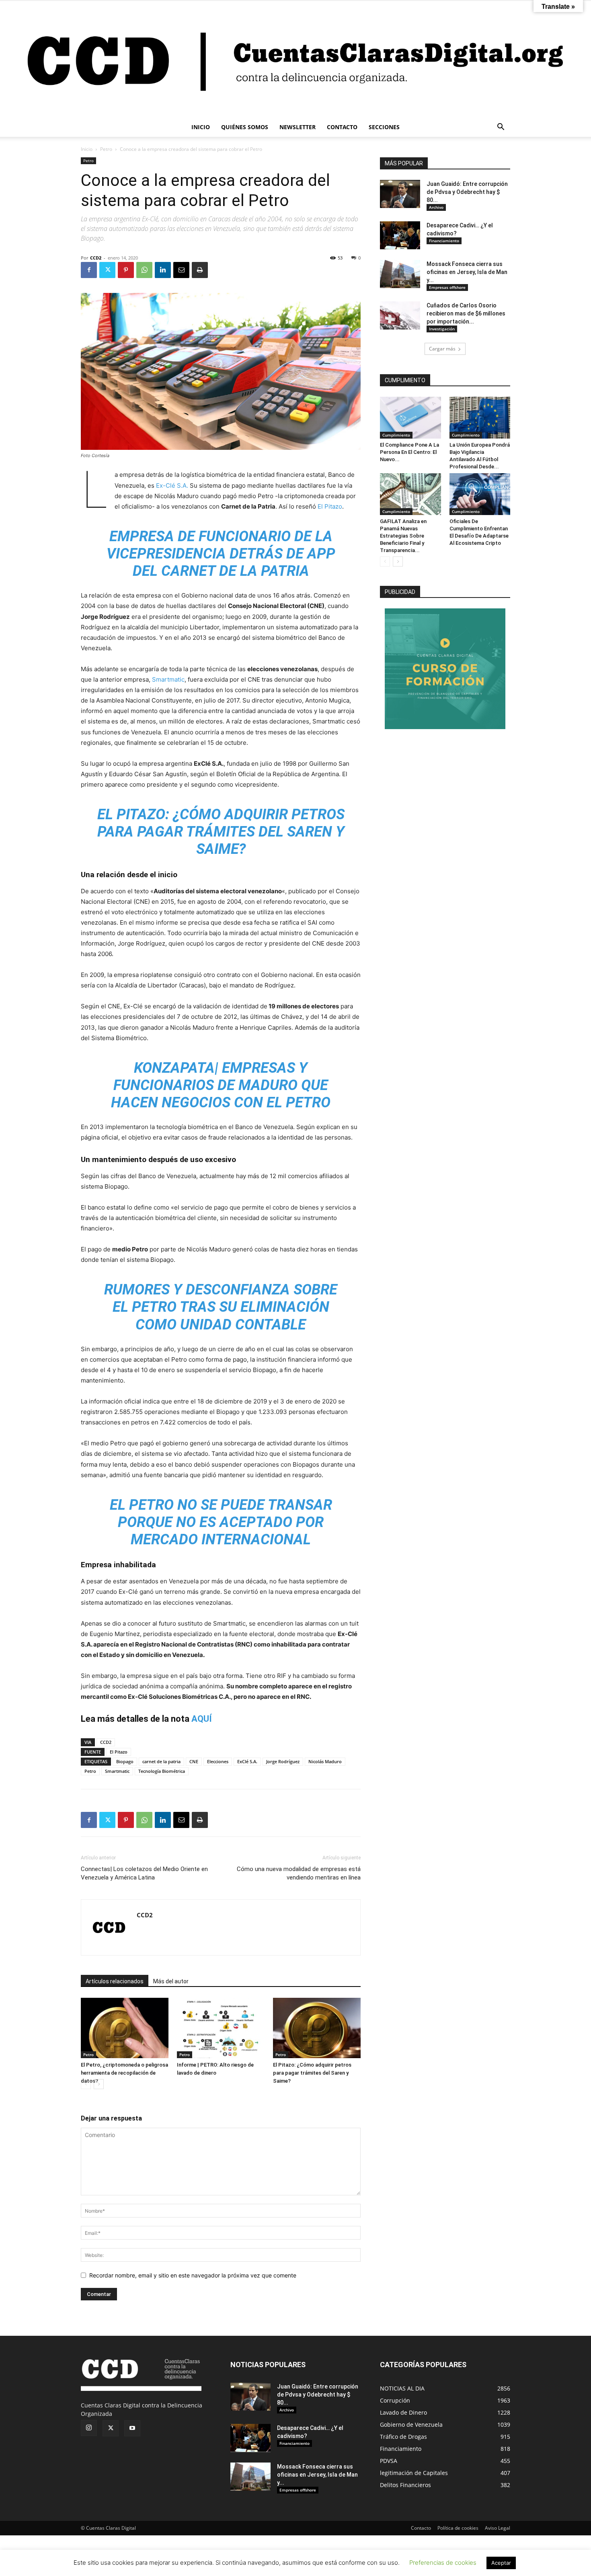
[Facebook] (89, 270)
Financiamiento (444, 241)
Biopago (125, 1761)
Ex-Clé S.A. (173, 485)
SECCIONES (384, 127)
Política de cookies (458, 2528)
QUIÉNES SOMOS (245, 127)
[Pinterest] (126, 270)
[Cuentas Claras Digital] (295, 59)
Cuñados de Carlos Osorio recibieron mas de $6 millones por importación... (466, 313)
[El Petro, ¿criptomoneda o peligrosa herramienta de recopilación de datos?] (125, 2028)
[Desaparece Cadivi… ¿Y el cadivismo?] (400, 235)
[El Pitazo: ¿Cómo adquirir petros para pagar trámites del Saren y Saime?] (317, 2028)
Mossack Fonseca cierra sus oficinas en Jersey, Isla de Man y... (467, 272)
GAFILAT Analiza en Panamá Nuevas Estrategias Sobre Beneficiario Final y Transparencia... (403, 536)
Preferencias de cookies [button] (443, 2563)
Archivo (436, 207)
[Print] (200, 270)
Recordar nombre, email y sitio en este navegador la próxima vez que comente (193, 2275)
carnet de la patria (161, 1761)
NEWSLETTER (298, 127)
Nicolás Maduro (325, 1761)
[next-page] (99, 2084)
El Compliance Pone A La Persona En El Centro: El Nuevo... (409, 452)
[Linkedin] (163, 270)
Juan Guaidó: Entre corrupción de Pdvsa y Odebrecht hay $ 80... (467, 192)
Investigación (442, 329)
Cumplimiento (396, 435)
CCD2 (96, 258)
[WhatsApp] (144, 270)
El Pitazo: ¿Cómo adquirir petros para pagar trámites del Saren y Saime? (312, 2073)
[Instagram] (89, 2428)
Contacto (421, 2528)
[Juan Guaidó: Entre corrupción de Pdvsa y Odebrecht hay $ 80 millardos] (400, 194)
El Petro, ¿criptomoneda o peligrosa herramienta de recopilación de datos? (124, 2073)
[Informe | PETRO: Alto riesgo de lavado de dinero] (221, 2028)
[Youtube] (132, 2428)
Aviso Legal (498, 2528)
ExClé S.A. (247, 1761)
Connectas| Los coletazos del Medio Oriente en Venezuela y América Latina (144, 1873)
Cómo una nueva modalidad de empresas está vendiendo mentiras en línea (299, 1873)
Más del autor (171, 1981)
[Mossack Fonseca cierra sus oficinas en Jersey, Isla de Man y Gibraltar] (400, 274)
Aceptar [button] (501, 2563)
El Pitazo (330, 506)
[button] (501, 128)
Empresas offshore (447, 287)
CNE (194, 1761)
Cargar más (442, 349)
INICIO (201, 127)
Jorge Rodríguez (283, 1761)
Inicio (87, 149)
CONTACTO (342, 127)
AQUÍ (202, 1719)
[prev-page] (86, 2084)
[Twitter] (107, 270)
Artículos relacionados (115, 1981)
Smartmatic (168, 679)
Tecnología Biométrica (162, 1771)
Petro (106, 149)
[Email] (181, 270)
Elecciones (218, 1761)
